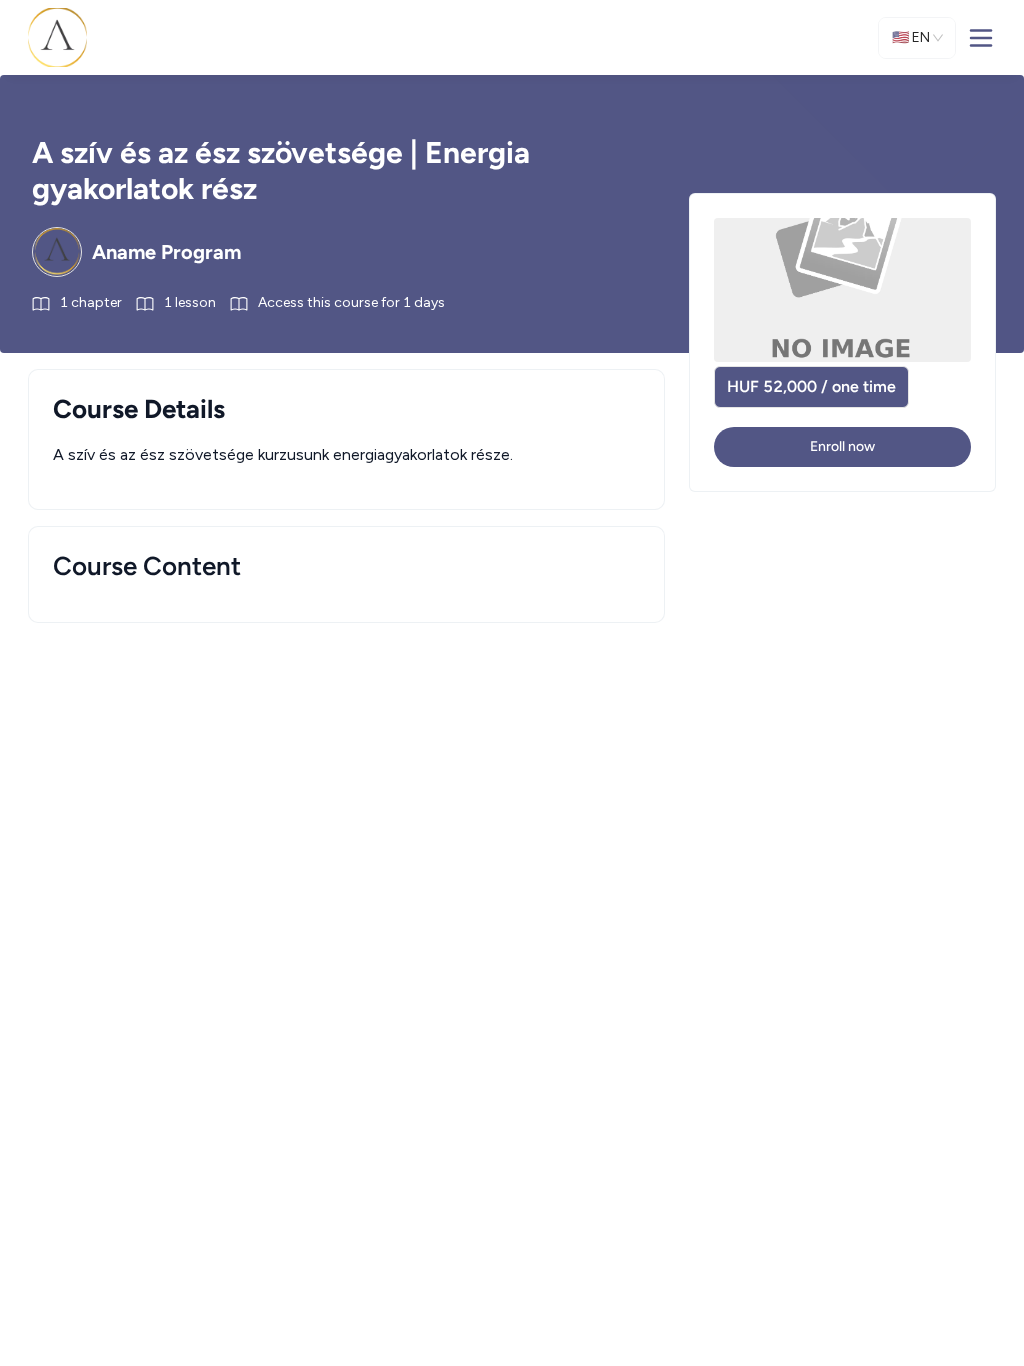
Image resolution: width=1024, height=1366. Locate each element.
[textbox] (346, 455)
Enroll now (842, 446)
